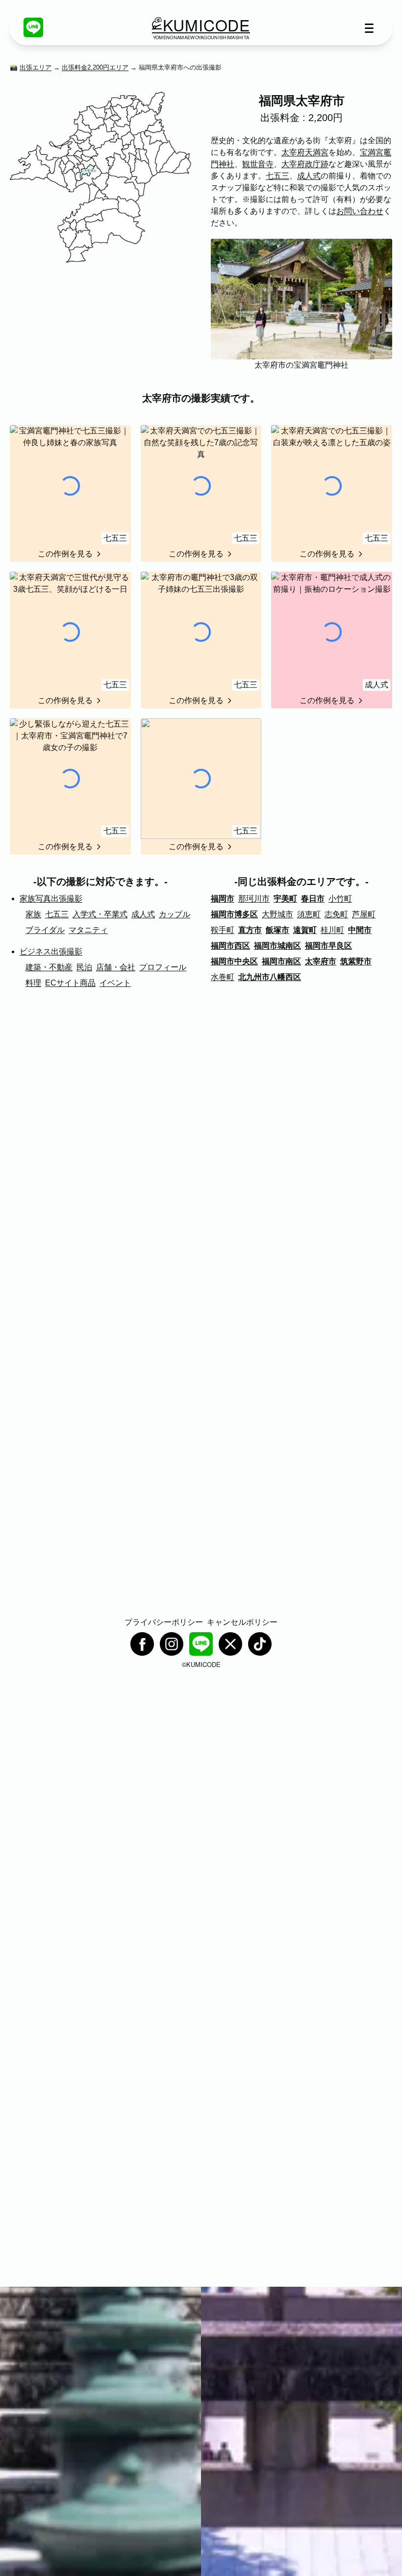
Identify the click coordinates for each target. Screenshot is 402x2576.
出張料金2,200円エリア (95, 67)
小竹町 (340, 898)
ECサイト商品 (70, 983)
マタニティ (88, 930)
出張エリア (36, 67)
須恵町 (309, 914)
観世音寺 (258, 164)
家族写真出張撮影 (51, 898)
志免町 (336, 914)
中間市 (360, 930)
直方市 (250, 930)
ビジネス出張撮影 (51, 951)
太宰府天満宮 (305, 152)
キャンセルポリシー (242, 1622)
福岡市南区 (281, 961)
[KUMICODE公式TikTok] (260, 1644)
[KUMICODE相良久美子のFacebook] (142, 1644)
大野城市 (277, 914)
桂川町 (332, 930)
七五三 (277, 176)
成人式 (309, 176)
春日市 (313, 898)
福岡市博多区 (234, 914)
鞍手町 (223, 930)
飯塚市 (277, 930)
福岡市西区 (230, 946)
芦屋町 (364, 914)
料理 (33, 983)
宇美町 (285, 898)
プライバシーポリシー (164, 1622)
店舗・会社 (116, 967)
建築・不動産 (49, 967)
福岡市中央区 (234, 961)
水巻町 (223, 977)
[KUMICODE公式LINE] (33, 27)
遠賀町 (305, 930)
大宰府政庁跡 (305, 164)
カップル (175, 914)
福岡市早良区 (328, 946)
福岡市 (223, 898)
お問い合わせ (360, 211)
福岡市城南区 (277, 946)
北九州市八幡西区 (270, 977)
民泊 (84, 967)
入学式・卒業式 (100, 914)
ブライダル (45, 930)
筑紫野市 (356, 961)
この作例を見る (65, 554)
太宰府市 (321, 961)
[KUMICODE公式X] (230, 1644)
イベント (115, 983)
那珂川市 (254, 898)
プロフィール (163, 967)
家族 (33, 914)
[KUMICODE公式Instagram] (172, 1644)
